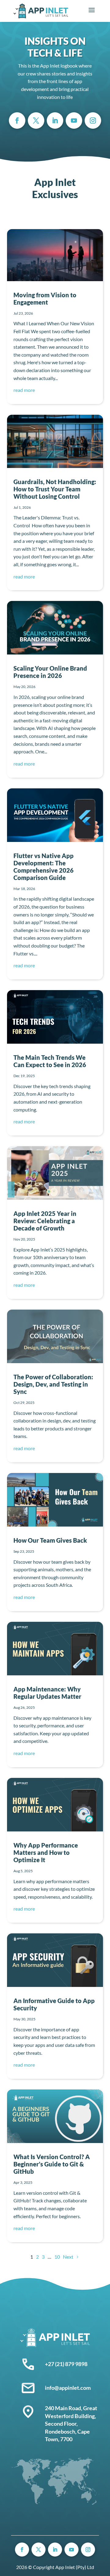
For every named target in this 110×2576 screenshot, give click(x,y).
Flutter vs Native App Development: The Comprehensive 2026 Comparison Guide (44, 867)
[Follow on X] (36, 120)
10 (57, 2257)
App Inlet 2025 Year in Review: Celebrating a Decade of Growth (45, 1221)
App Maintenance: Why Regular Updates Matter (47, 1693)
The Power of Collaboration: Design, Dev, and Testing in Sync (53, 1384)
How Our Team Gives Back (50, 1540)
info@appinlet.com (68, 2388)
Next (68, 2257)
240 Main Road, (64, 2408)
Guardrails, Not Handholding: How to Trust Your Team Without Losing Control (55, 489)
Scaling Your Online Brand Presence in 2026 (50, 672)
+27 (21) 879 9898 (66, 2364)
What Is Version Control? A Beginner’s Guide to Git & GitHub (52, 2164)
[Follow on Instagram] (93, 120)
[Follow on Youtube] (74, 120)
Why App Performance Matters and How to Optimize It (46, 1852)
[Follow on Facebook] (17, 120)
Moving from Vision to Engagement (45, 298)
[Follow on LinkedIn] (55, 120)
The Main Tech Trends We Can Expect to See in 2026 (50, 1061)
